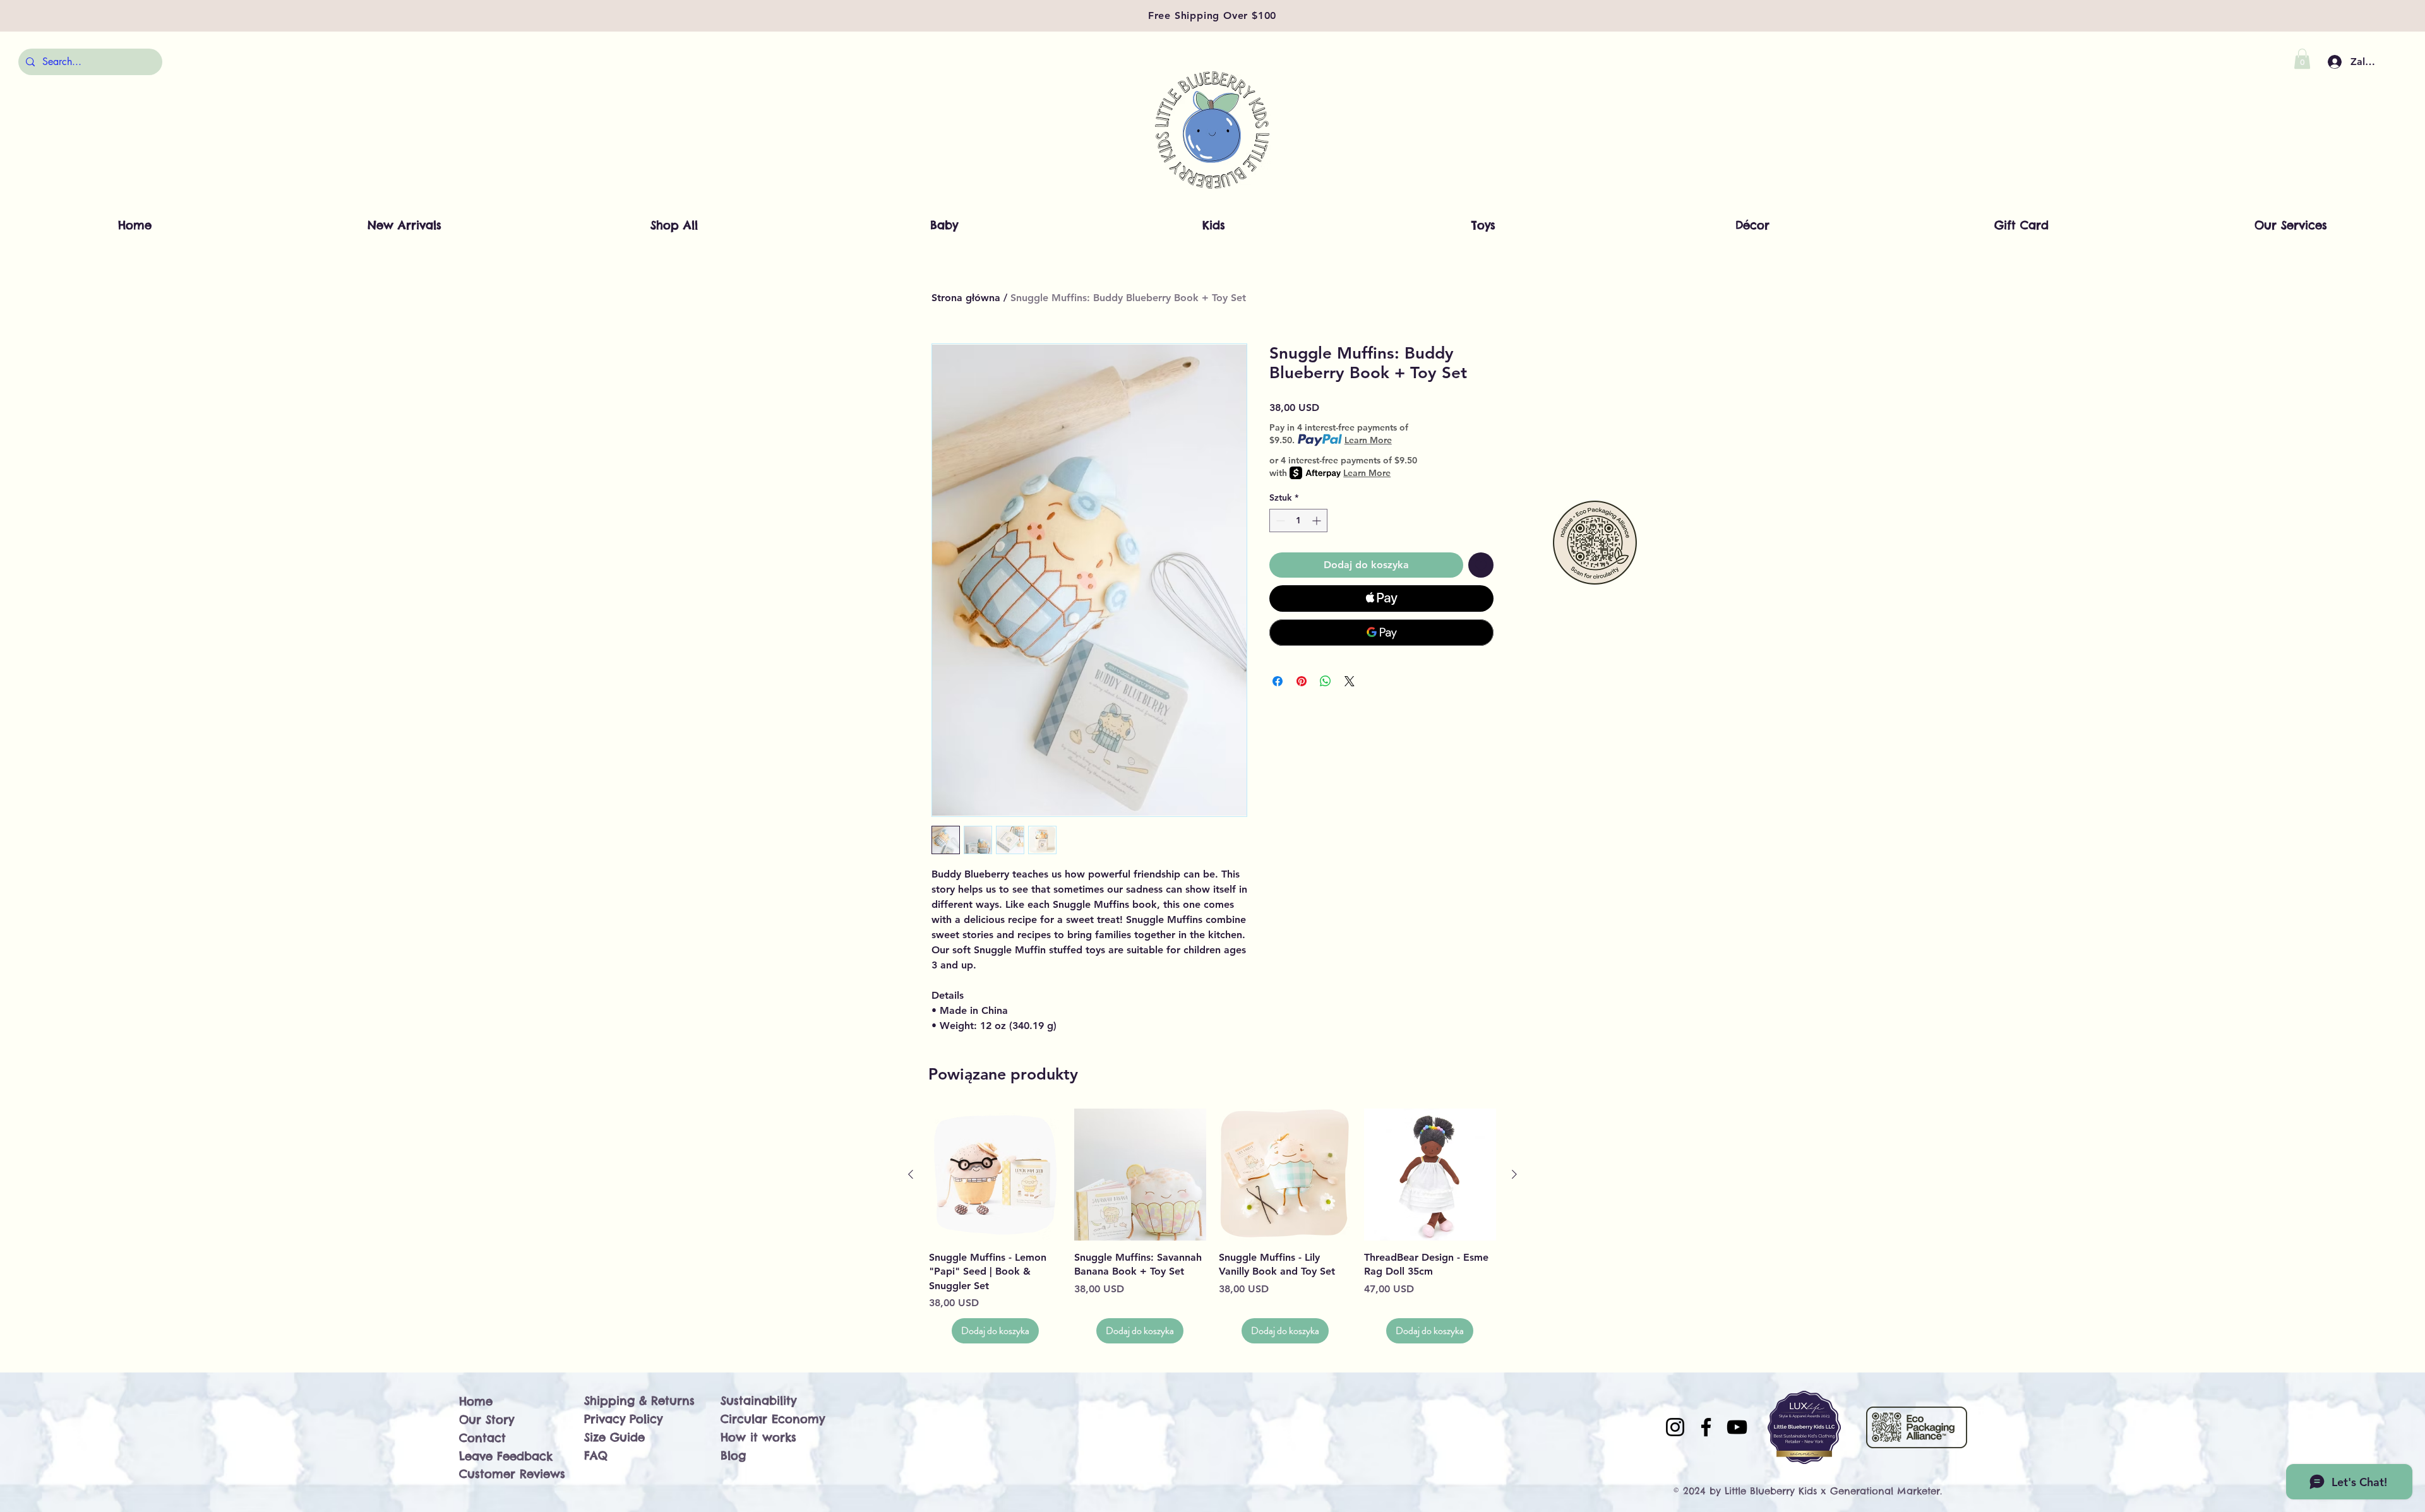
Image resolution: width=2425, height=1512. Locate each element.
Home (476, 1401)
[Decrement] (1279, 521)
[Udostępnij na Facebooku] (1278, 681)
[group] (1212, 1226)
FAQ (596, 1455)
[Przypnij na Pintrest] (1302, 681)
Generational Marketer (1885, 1491)
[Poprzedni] (911, 1174)
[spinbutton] (1298, 521)
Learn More (1368, 440)
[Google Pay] (1381, 633)
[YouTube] (1737, 1427)
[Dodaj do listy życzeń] (1481, 565)
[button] (2302, 59)
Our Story (487, 1420)
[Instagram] (1675, 1427)
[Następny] (1514, 1174)
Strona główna (966, 298)
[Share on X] (1350, 681)
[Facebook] (1706, 1427)
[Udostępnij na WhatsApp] (1326, 681)
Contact (482, 1438)
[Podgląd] (995, 1175)
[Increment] (1318, 521)
